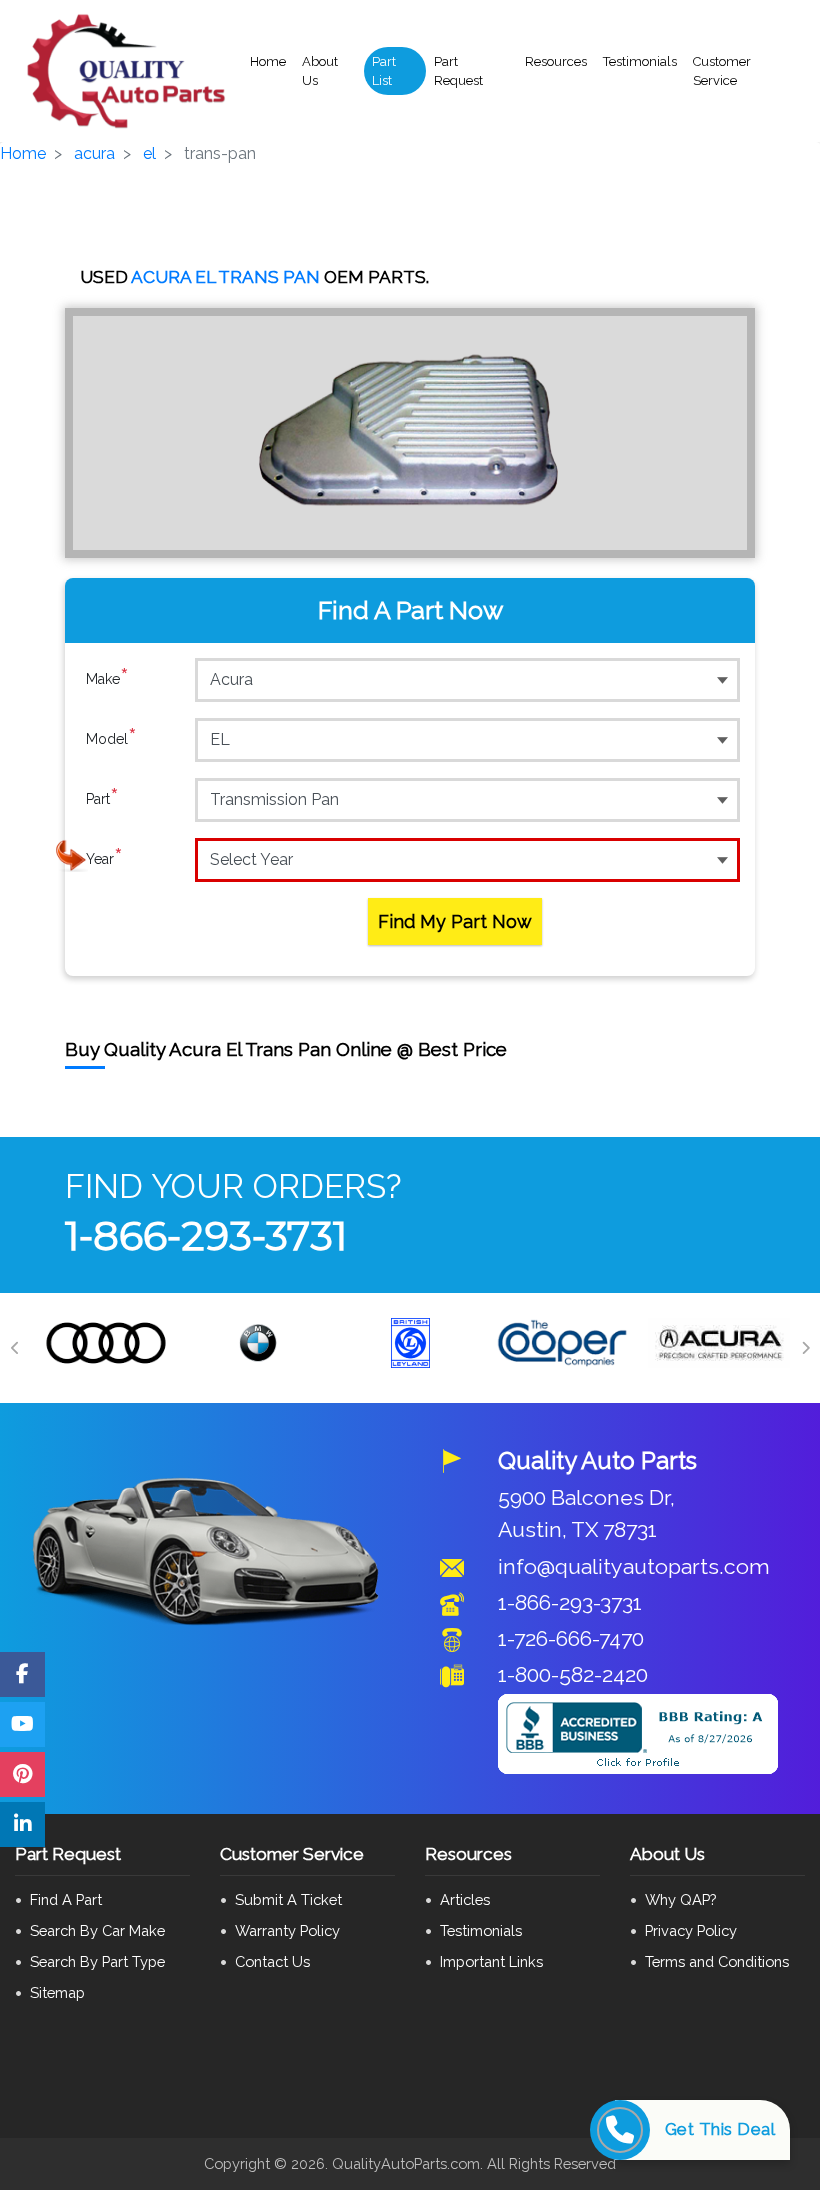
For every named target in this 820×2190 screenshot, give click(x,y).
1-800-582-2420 (573, 1674)
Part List (384, 71)
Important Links (491, 1961)
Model (111, 738)
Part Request (458, 71)
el (149, 153)
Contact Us (272, 1961)
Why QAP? (680, 1899)
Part (102, 798)
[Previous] (15, 1348)
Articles (465, 1899)
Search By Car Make (97, 1930)
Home (268, 61)
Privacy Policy (691, 1930)
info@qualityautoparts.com (634, 1566)
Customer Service (722, 71)
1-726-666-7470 (571, 1638)
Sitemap (57, 1992)
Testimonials (640, 61)
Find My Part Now (455, 921)
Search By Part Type (97, 1961)
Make (107, 678)
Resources (556, 61)
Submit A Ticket (288, 1899)
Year (104, 858)
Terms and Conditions (717, 1961)
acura (94, 153)
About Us (320, 71)
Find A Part (66, 1899)
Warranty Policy (287, 1930)
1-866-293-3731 (206, 1235)
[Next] (805, 1348)
